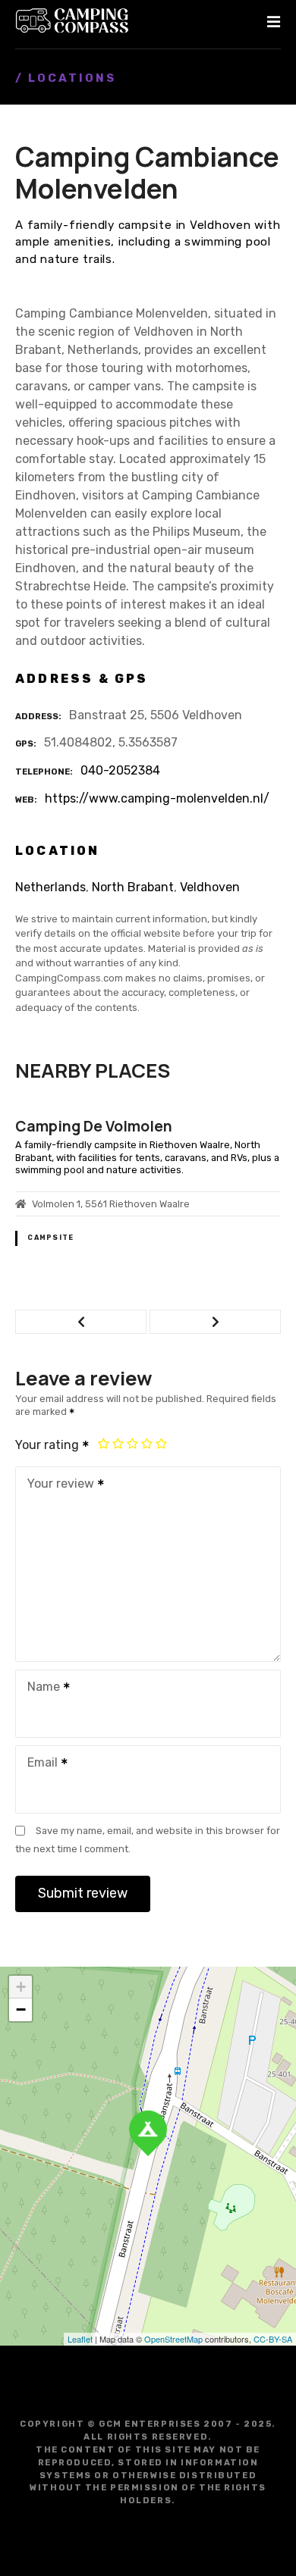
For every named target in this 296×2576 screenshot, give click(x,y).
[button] (81, 1322)
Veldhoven (210, 887)
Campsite (50, 1238)
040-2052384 (120, 770)
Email (38, 1764)
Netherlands (50, 887)
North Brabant (133, 887)
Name (39, 1688)
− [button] (21, 2009)
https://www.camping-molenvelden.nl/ (157, 798)
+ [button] (21, 1987)
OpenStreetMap (173, 2339)
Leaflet (80, 2339)
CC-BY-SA (273, 2339)
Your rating (49, 1445)
